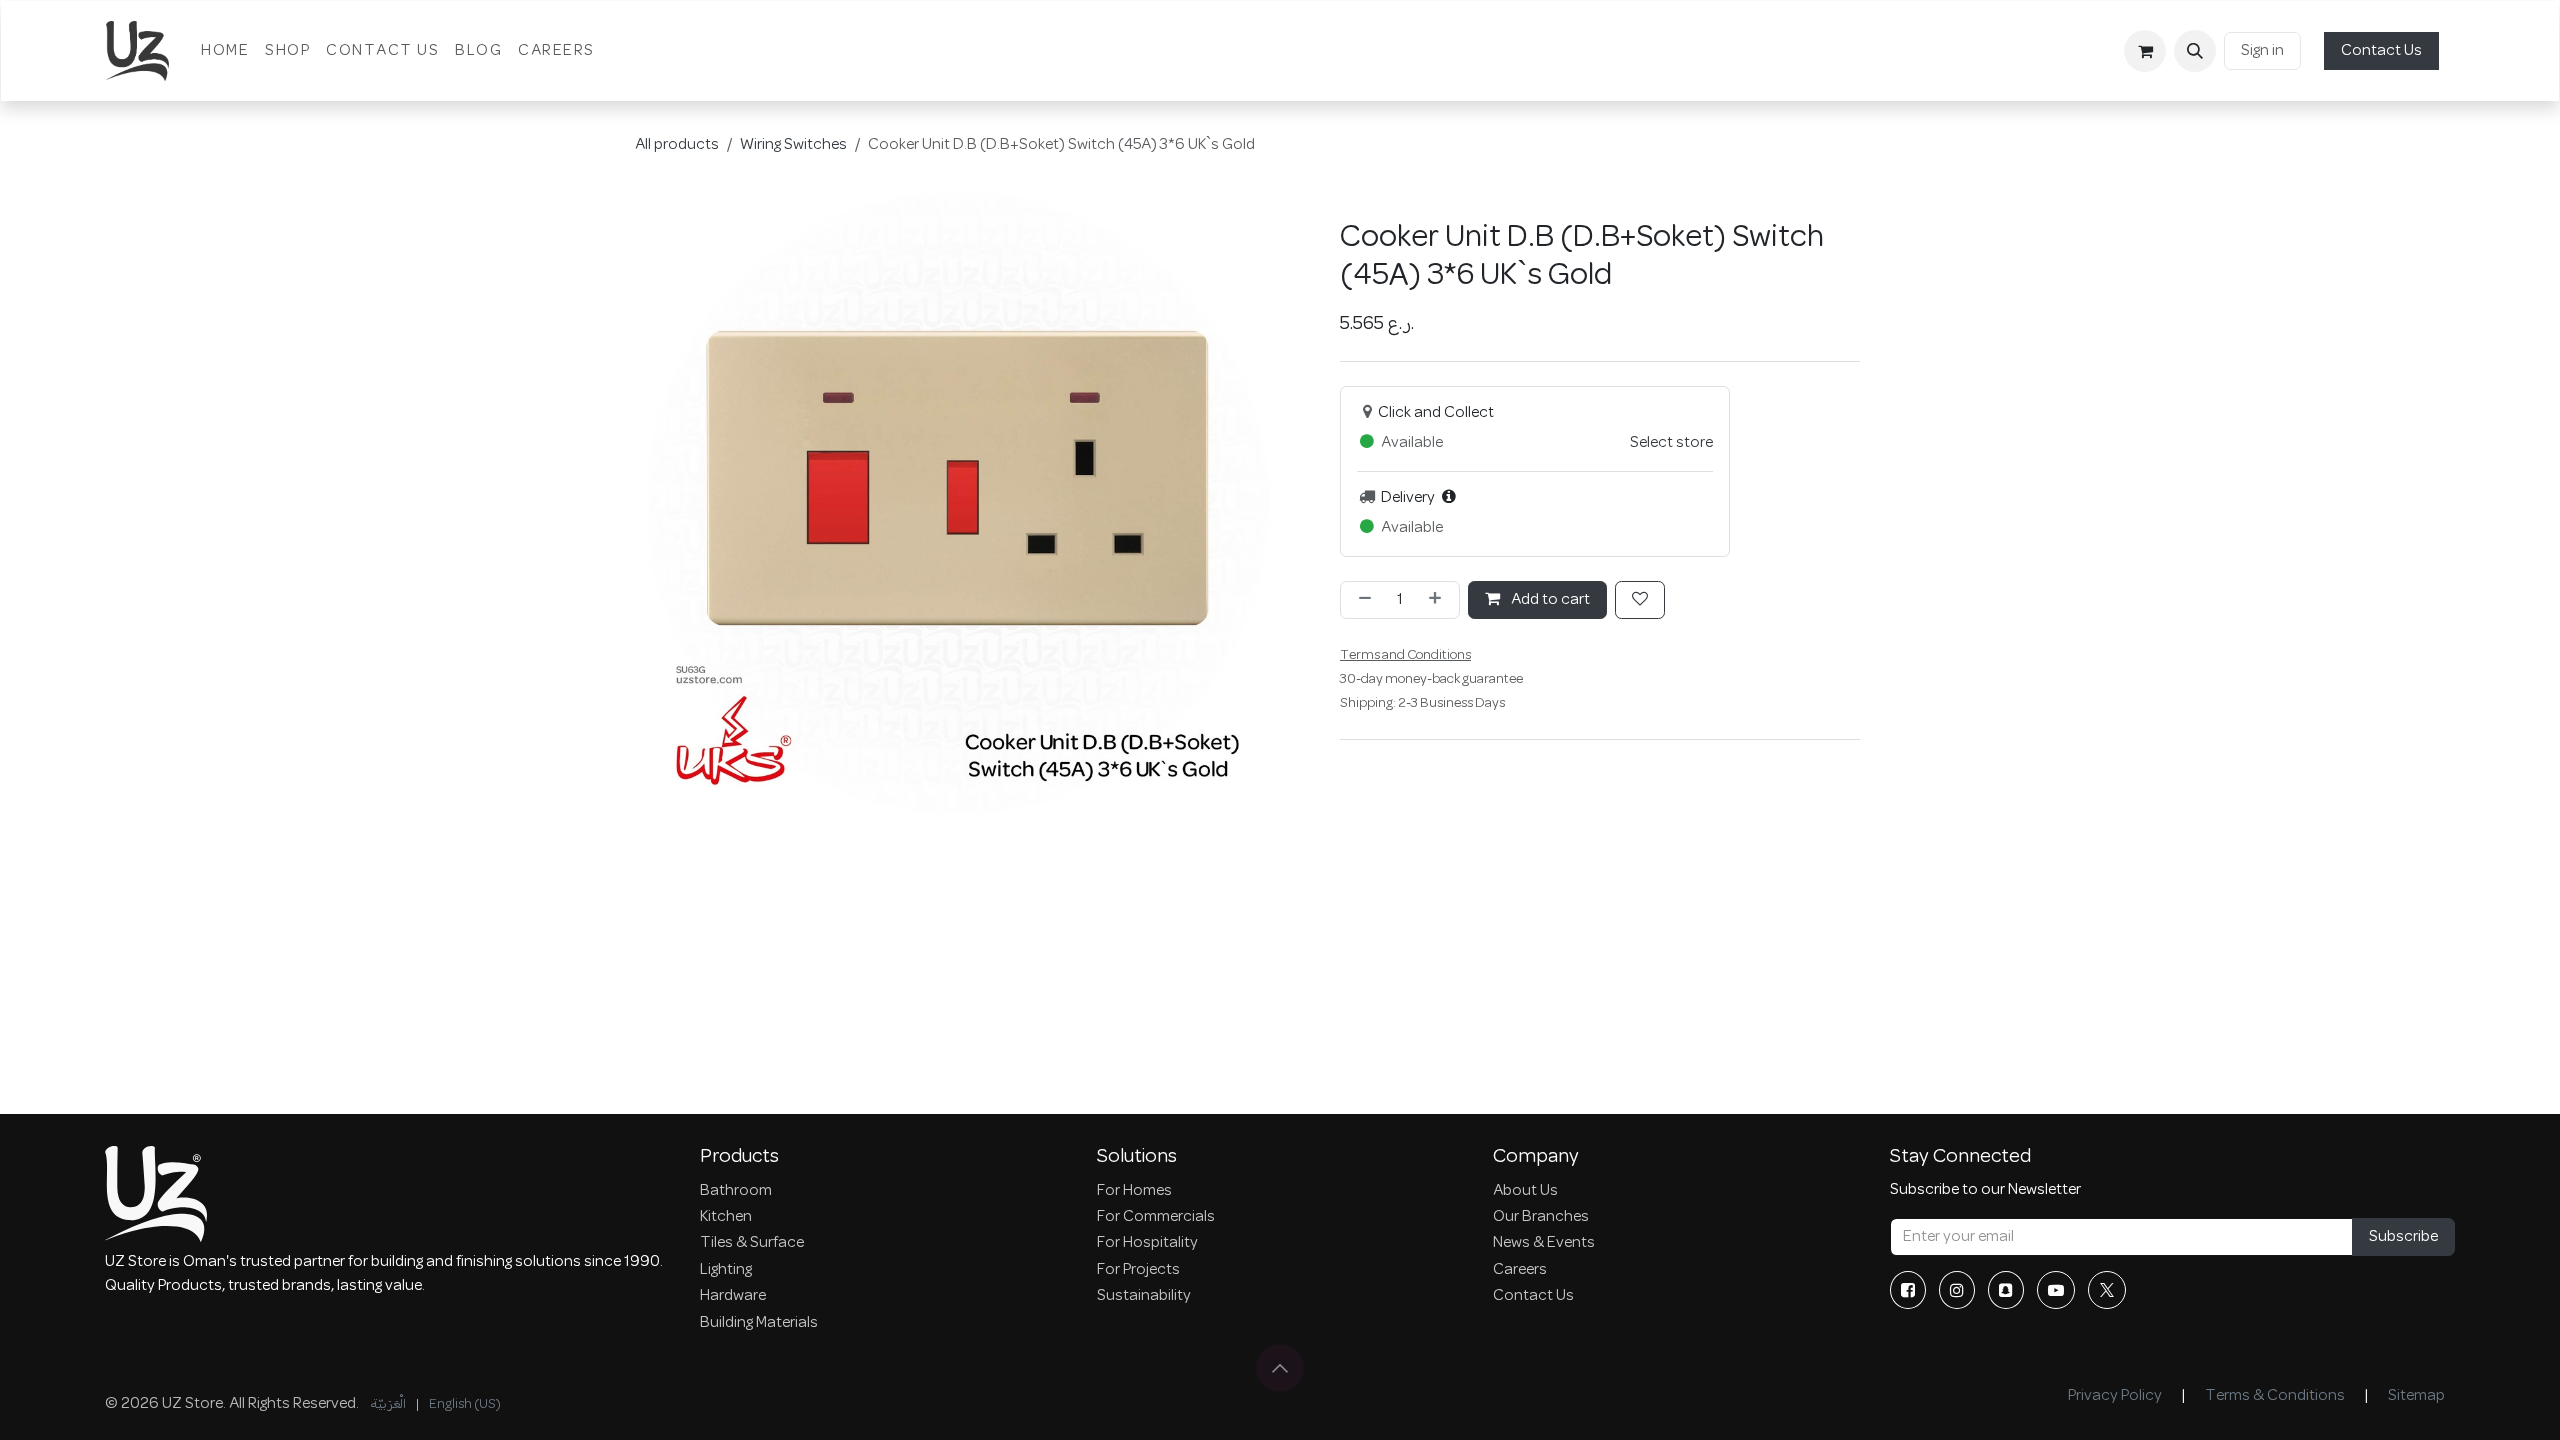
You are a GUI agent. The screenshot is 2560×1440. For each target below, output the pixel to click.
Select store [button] (1671, 443)
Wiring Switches (793, 145)
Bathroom (736, 1191)
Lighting (726, 1270)
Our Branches (1541, 1217)
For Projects (1138, 1270)
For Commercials (1156, 1217)
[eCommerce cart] (2145, 51)
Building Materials (759, 1323)
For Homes (1134, 1191)
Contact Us (2381, 51)
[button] (2195, 51)
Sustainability (1144, 1296)
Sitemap (2416, 1396)
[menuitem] (225, 51)
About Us (1525, 1191)
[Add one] (1439, 600)
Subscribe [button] (2403, 1237)
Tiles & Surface (752, 1243)
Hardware (733, 1296)
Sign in (2262, 51)
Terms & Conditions (2275, 1396)
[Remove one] (1361, 600)
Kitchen (726, 1217)
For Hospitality (1147, 1243)
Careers (1520, 1270)
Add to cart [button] (1549, 600)
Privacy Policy (2115, 1396)
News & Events (1544, 1243)
